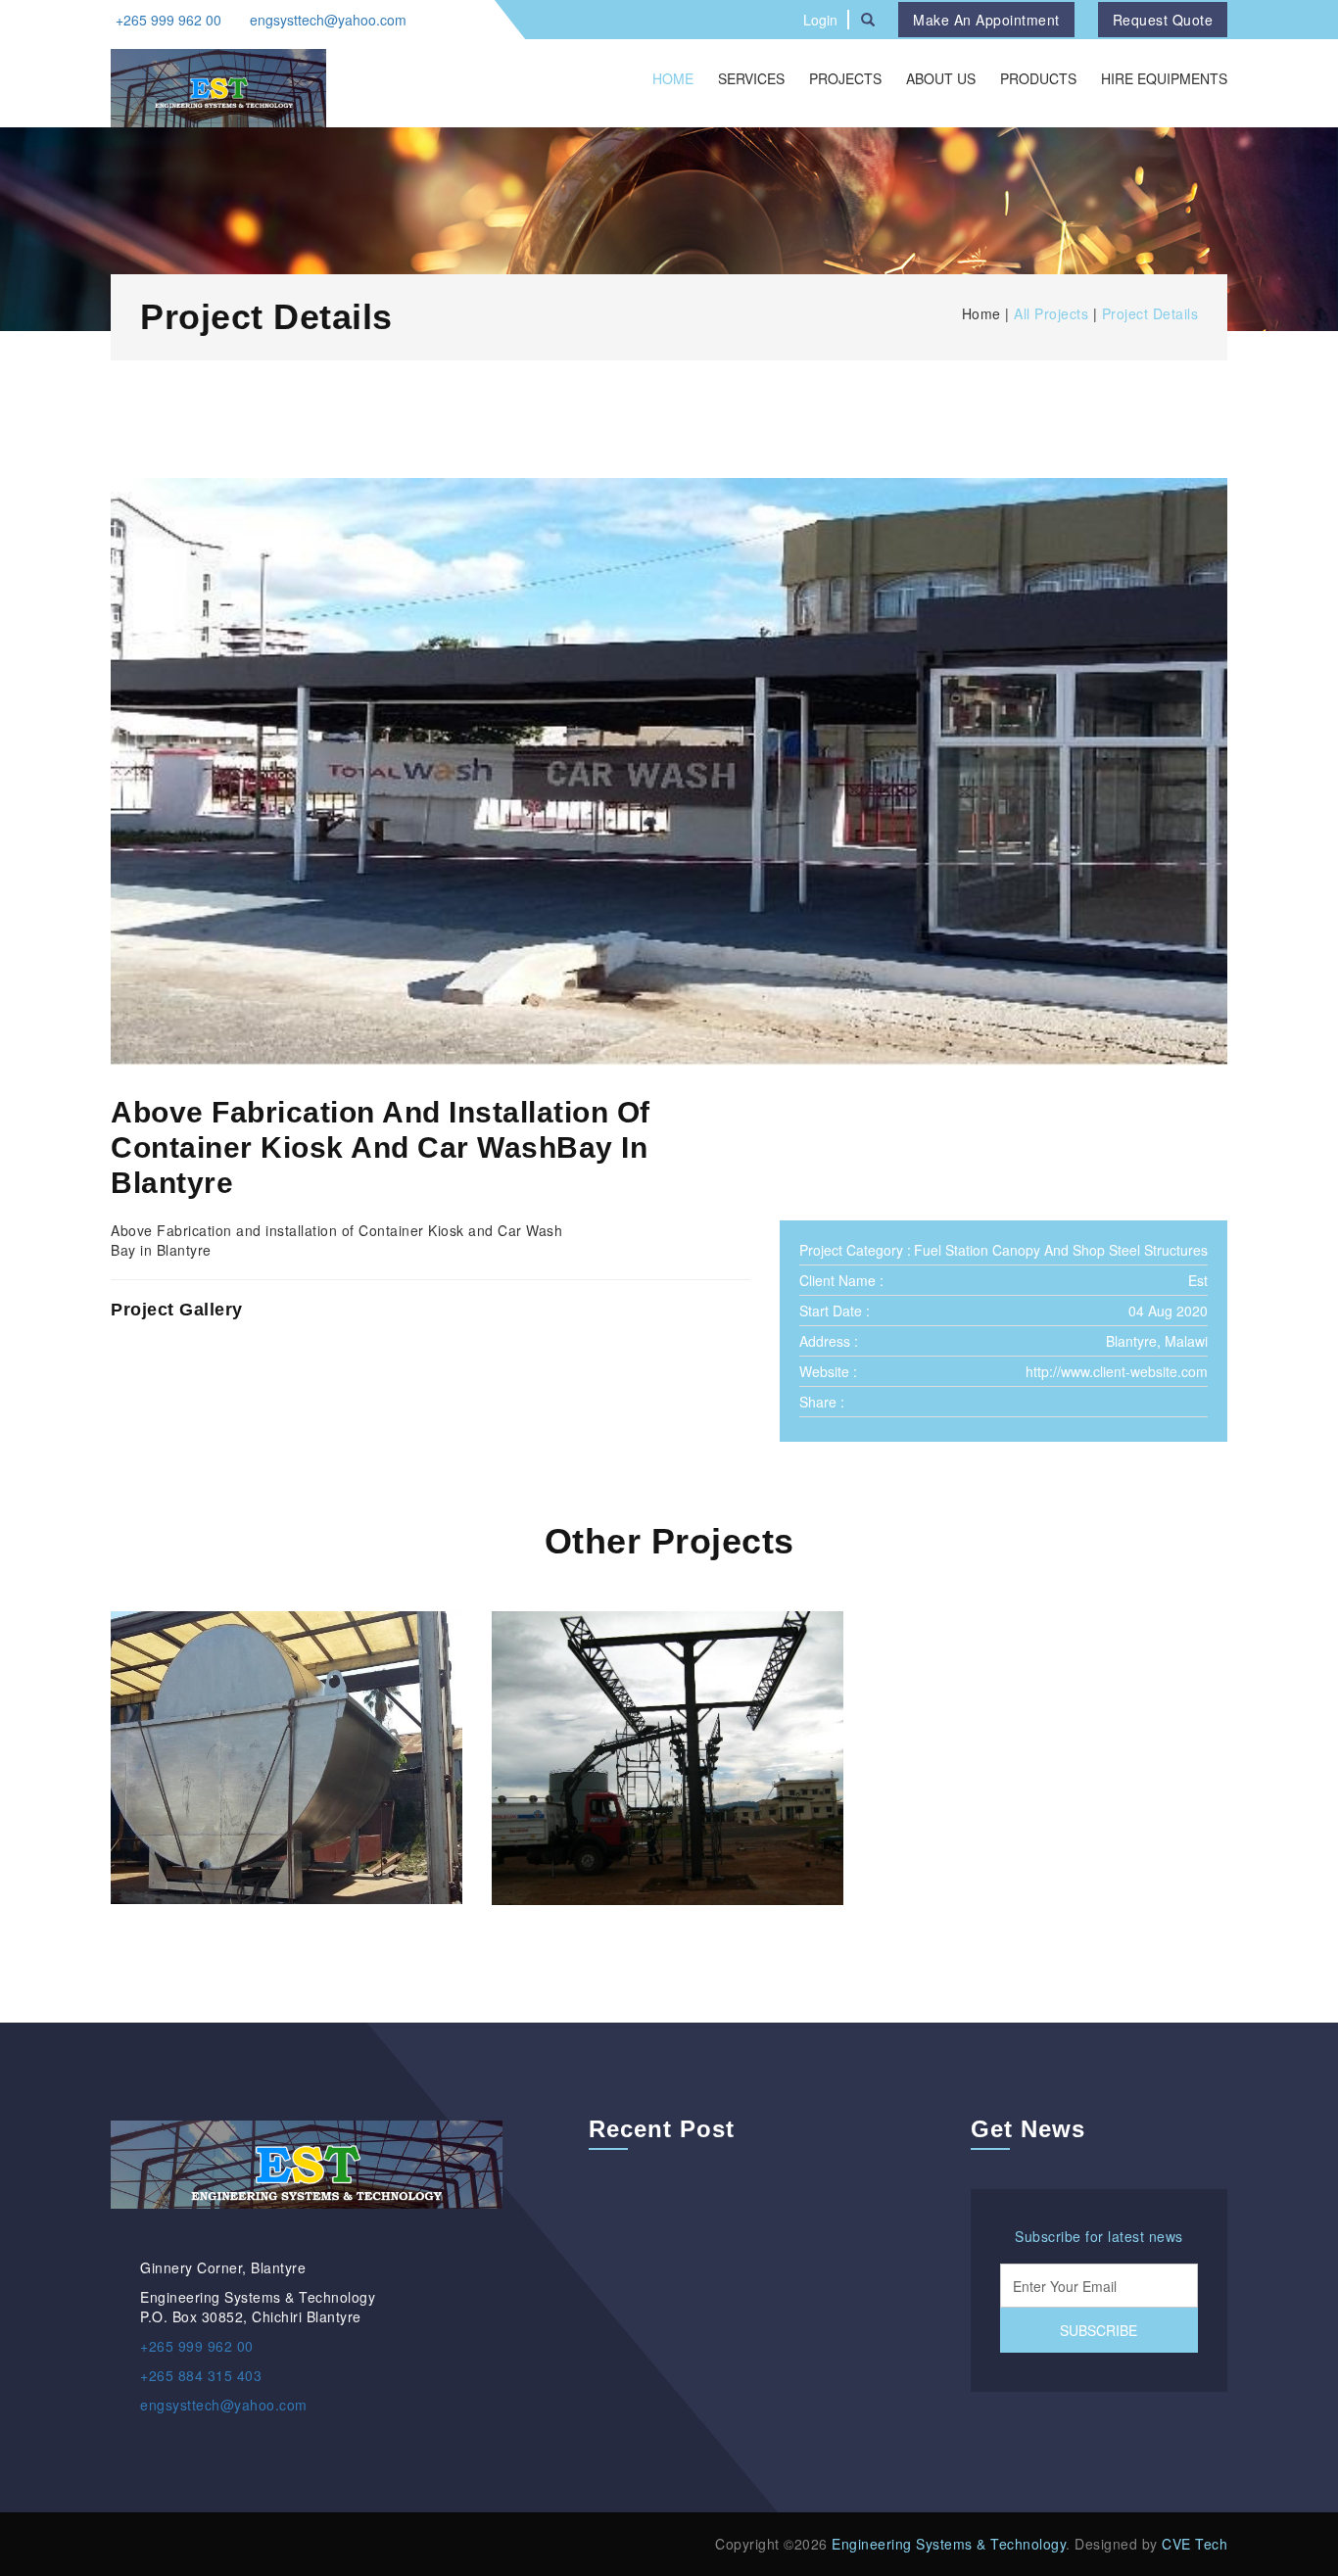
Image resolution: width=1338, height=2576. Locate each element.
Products (1038, 78)
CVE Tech (1195, 2544)
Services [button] (751, 78)
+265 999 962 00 (168, 20)
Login (820, 20)
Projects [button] (845, 78)
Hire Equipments (1164, 78)
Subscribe (1099, 2330)
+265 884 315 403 (201, 2375)
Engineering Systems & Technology (949, 2544)
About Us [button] (941, 78)
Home (673, 78)
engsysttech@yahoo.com (328, 20)
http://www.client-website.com (1117, 1371)
